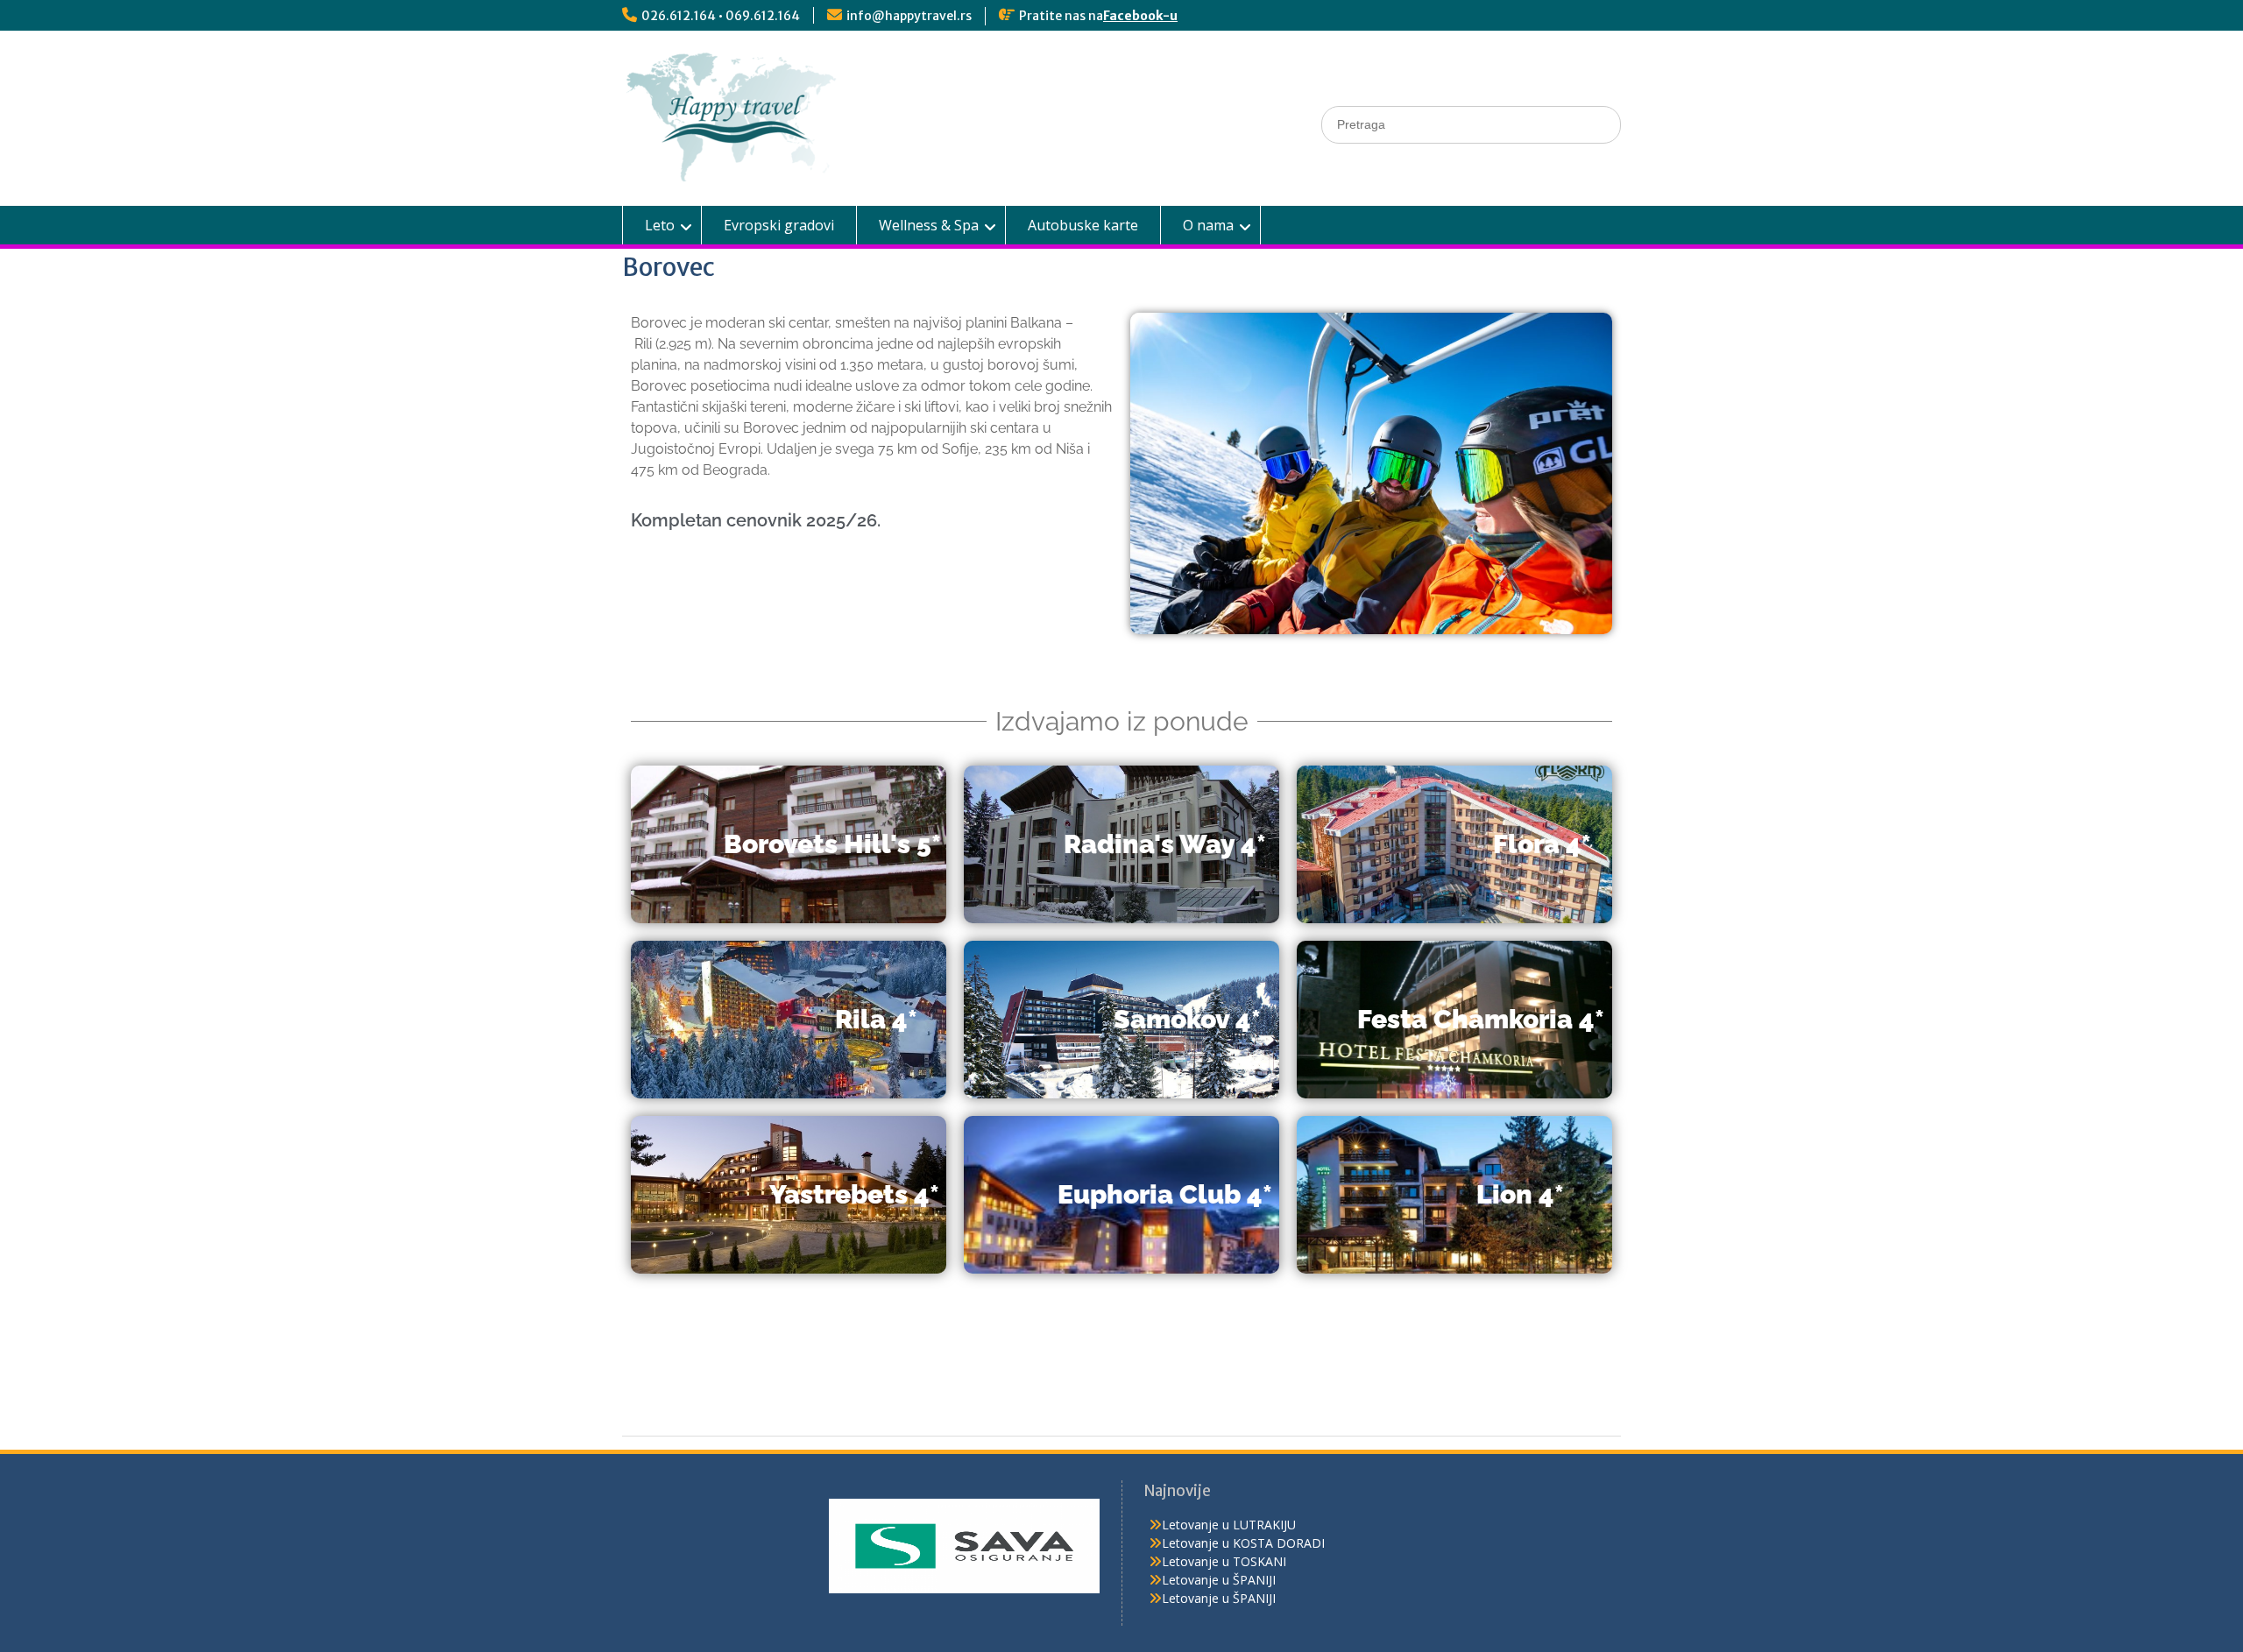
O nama (1208, 225)
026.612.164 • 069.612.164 (721, 16)
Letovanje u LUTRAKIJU (1229, 1525)
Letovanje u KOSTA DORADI (1243, 1543)
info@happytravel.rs (909, 16)
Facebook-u (1140, 16)
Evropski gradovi (779, 225)
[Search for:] (1471, 124)
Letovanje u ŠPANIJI (1219, 1580)
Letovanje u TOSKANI (1224, 1561)
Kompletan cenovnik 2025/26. (756, 520)
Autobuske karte (1083, 225)
